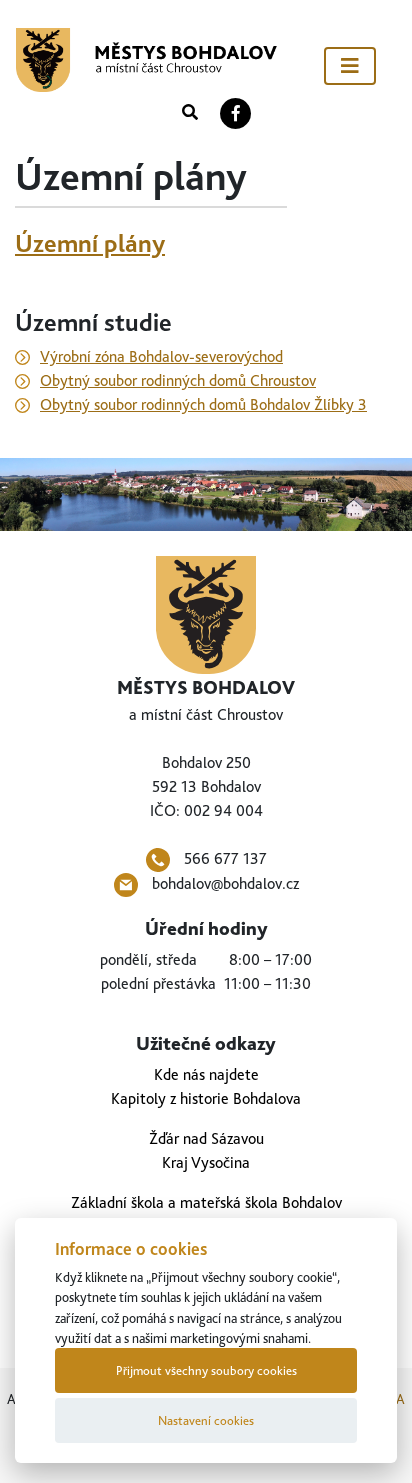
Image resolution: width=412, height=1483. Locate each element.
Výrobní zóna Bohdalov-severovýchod (161, 356)
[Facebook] (236, 113)
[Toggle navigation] (350, 66)
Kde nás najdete (206, 1074)
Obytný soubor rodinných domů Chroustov (178, 380)
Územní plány (90, 243)
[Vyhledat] (190, 113)
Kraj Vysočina (206, 1162)
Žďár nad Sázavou (206, 1138)
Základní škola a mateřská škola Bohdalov (206, 1202)
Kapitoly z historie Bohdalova (206, 1098)
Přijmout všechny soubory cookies (206, 1370)
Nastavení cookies (206, 1420)
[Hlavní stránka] (147, 60)
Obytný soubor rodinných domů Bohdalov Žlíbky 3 (203, 404)
